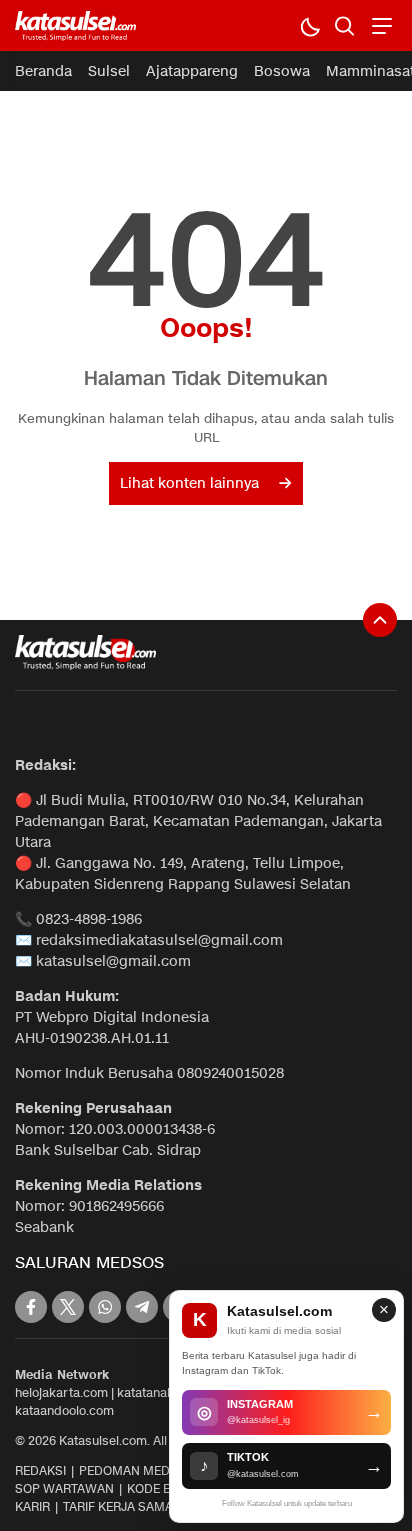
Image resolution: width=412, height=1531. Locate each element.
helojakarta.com (61, 1392)
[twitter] (68, 1307)
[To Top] (380, 620)
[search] (344, 25)
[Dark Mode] (309, 25)
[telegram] (142, 1307)
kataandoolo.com (64, 1410)
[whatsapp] (105, 1307)
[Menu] (379, 25)
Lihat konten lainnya (189, 483)
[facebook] (31, 1307)
